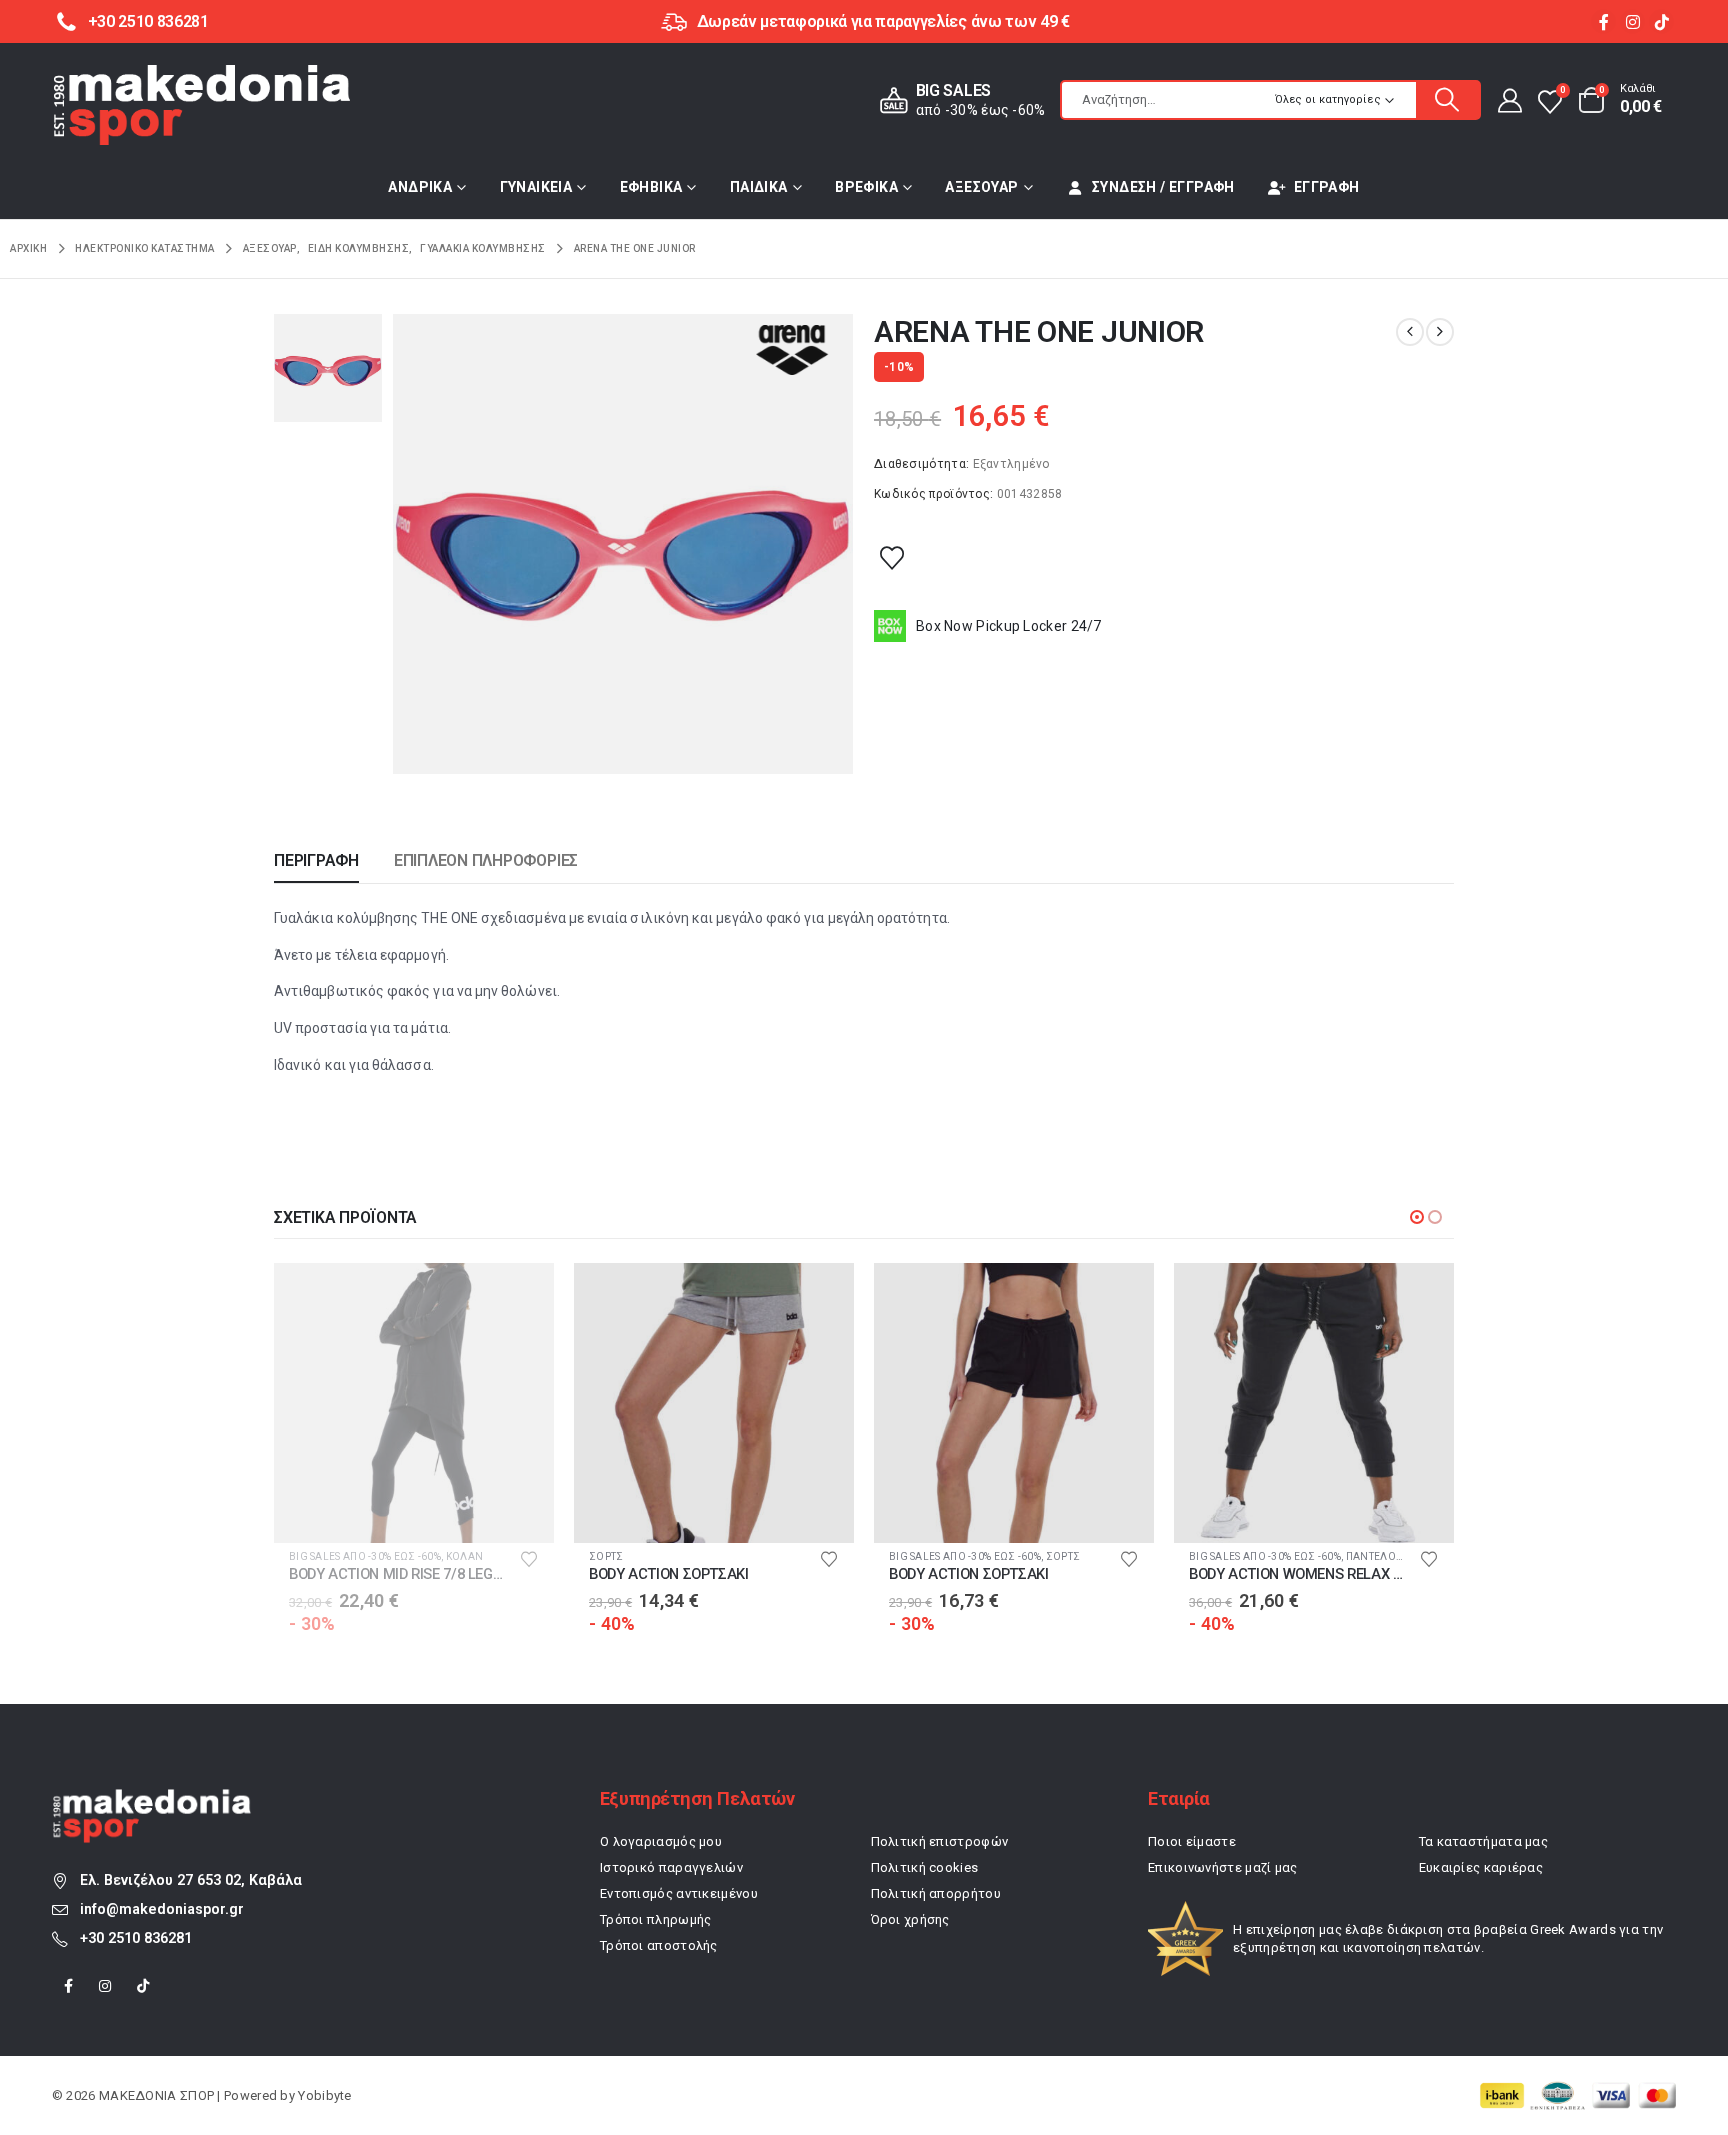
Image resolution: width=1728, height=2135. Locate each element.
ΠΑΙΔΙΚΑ (759, 187)
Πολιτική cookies (925, 1867)
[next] (1440, 332)
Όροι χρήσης (910, 1919)
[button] (1417, 1217)
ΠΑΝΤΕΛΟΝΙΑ (1080, 1556)
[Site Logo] (202, 105)
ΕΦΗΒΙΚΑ (651, 187)
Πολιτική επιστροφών (940, 1841)
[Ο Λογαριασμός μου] (1508, 100)
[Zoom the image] (152, 1799)
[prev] (1410, 332)
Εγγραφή (1327, 187)
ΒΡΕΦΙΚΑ (866, 187)
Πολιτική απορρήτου (936, 1893)
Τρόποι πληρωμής (656, 1919)
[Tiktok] (1661, 21)
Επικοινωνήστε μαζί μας (1223, 1867)
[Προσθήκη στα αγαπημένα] (892, 557)
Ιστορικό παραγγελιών (671, 1867)
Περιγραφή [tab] (316, 860)
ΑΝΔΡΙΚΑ (420, 187)
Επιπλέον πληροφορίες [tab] (486, 860)
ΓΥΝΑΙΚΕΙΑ (536, 187)
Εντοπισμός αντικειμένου (679, 1893)
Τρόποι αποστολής (659, 1945)
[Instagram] (1632, 21)
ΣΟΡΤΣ (306, 1556)
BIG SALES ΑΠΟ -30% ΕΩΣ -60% (665, 1556)
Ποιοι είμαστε (1192, 1841)
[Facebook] (1603, 21)
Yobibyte (324, 2095)
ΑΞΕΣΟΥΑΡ (981, 187)
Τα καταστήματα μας (1483, 1841)
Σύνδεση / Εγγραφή (1163, 187)
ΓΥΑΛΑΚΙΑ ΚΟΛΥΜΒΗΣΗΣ (1253, 1556)
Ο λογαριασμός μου (661, 1841)
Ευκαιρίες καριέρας (1481, 1867)
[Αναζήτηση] (1448, 100)
